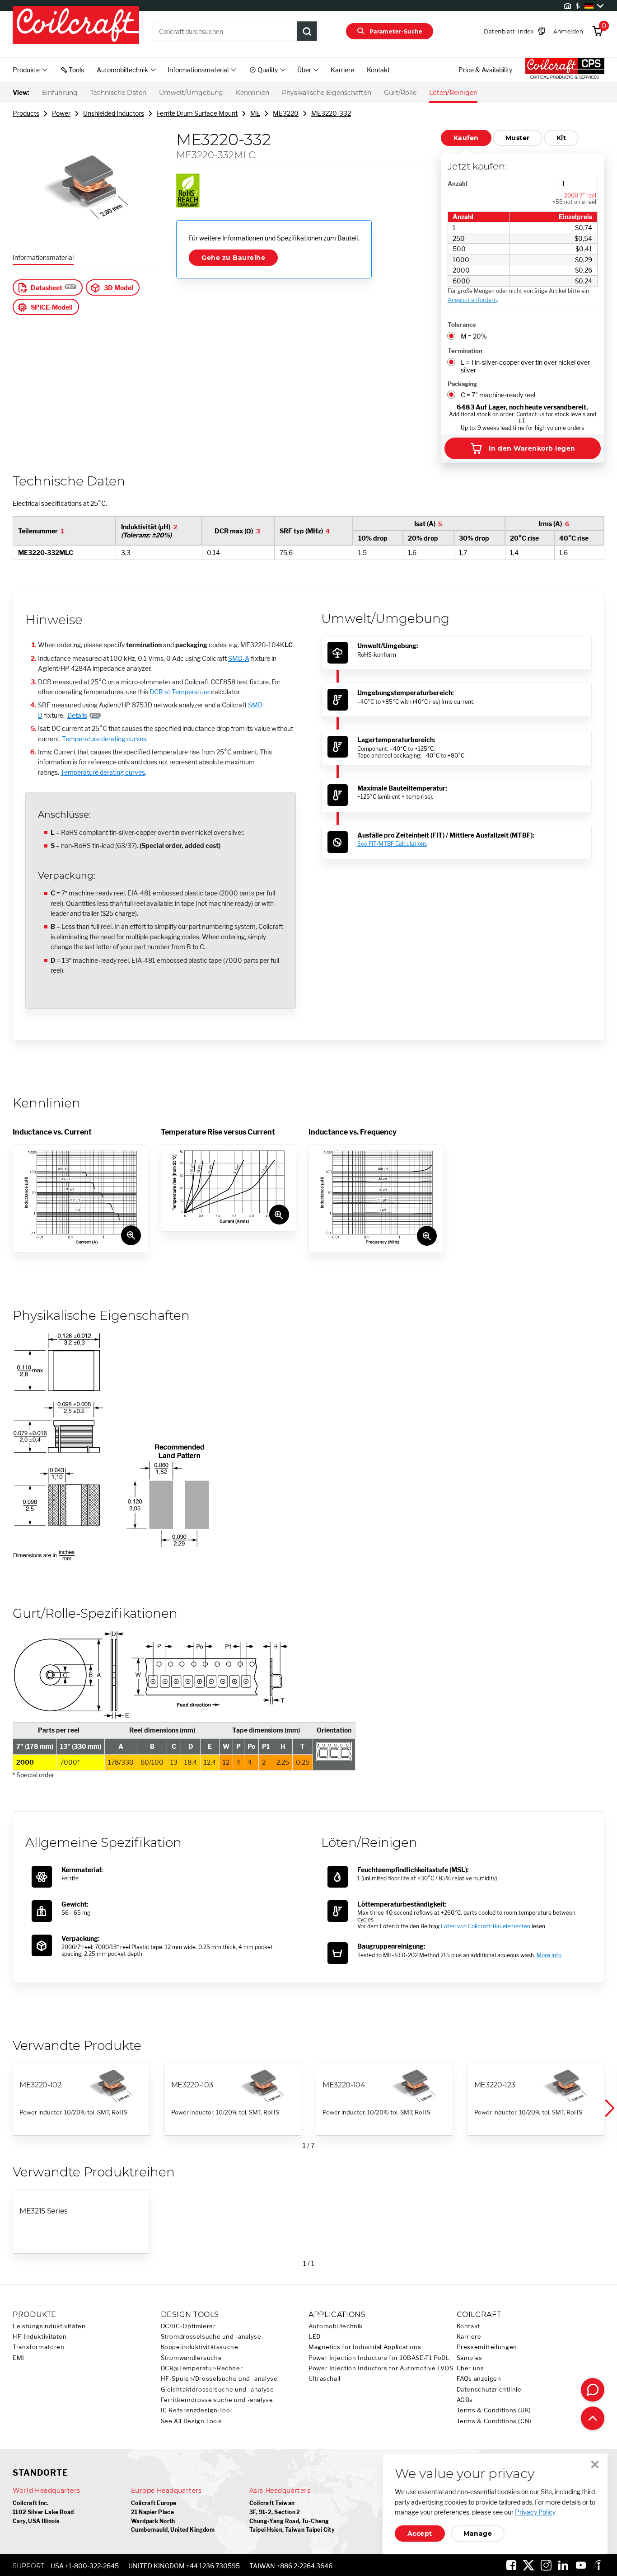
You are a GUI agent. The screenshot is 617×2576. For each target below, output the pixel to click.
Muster (518, 138)
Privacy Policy (535, 2512)
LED (315, 2337)
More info (549, 1955)
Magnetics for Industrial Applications (365, 2347)
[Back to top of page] (593, 2418)
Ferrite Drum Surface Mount (197, 113)
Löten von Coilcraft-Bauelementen (486, 1926)
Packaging (462, 384)
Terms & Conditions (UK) (494, 2410)
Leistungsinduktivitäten (49, 2326)
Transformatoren (38, 2347)
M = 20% (474, 336)
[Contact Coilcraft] (593, 2390)
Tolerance (462, 325)
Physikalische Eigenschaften (327, 93)
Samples (470, 2358)
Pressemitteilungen (487, 2347)
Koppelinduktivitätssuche (200, 2347)
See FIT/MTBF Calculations (392, 844)
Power (61, 113)
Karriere (342, 70)
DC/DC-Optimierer (188, 2326)
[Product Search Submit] (307, 31)
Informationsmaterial (43, 257)
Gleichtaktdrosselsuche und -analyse (217, 2390)
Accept (420, 2534)
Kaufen (466, 138)
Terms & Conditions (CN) (494, 2421)
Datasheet (47, 288)
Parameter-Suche (396, 31)
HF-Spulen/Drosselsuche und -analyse (219, 2379)
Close (595, 2464)
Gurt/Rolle (400, 93)
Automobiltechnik (336, 2326)
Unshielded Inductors (114, 113)
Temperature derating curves (104, 739)
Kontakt (378, 70)
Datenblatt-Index (509, 31)
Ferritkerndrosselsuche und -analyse (217, 2400)
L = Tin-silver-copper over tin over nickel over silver (525, 366)
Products (26, 113)
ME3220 (286, 113)
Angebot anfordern (472, 300)
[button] (609, 2108)
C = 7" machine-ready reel (498, 395)
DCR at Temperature (180, 692)
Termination (465, 351)
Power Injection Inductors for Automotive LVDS (381, 2368)
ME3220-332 (331, 113)
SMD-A (239, 658)
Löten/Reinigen (453, 93)
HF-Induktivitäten (40, 2337)
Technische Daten (118, 93)
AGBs (465, 2400)
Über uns (470, 2368)
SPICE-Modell (52, 307)
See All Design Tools (192, 2421)
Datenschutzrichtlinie (489, 2390)
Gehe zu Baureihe (233, 258)
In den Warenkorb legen (532, 448)
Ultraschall (325, 2379)
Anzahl (457, 184)
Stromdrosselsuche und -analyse (211, 2337)
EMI (19, 2358)
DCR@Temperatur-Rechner (202, 2368)
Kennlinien (252, 93)
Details (77, 715)
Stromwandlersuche (192, 2358)
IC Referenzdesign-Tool (196, 2410)
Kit (561, 138)
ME (255, 113)
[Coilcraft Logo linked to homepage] (76, 26)
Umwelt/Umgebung (191, 93)
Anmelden (568, 31)
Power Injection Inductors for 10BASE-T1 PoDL (379, 2358)
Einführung (60, 93)
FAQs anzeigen (479, 2379)
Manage (478, 2534)
